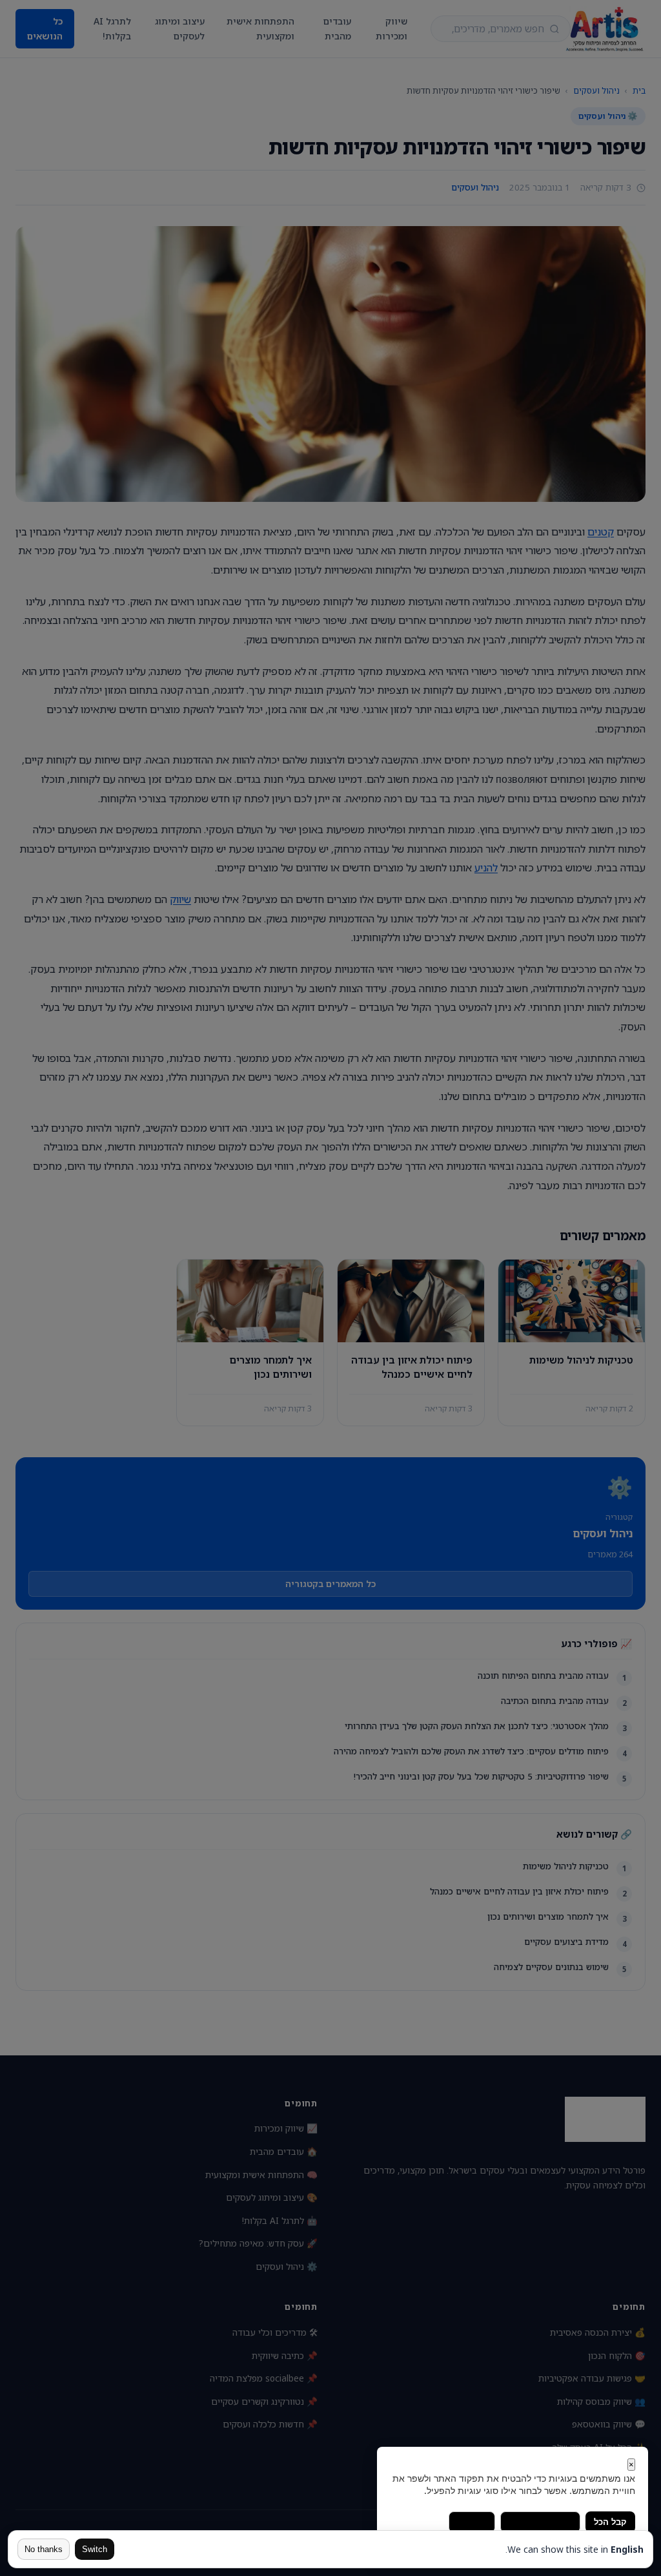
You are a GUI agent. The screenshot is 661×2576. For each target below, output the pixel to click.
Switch (95, 2549)
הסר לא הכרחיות (540, 2522)
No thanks (44, 2549)
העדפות (472, 2522)
